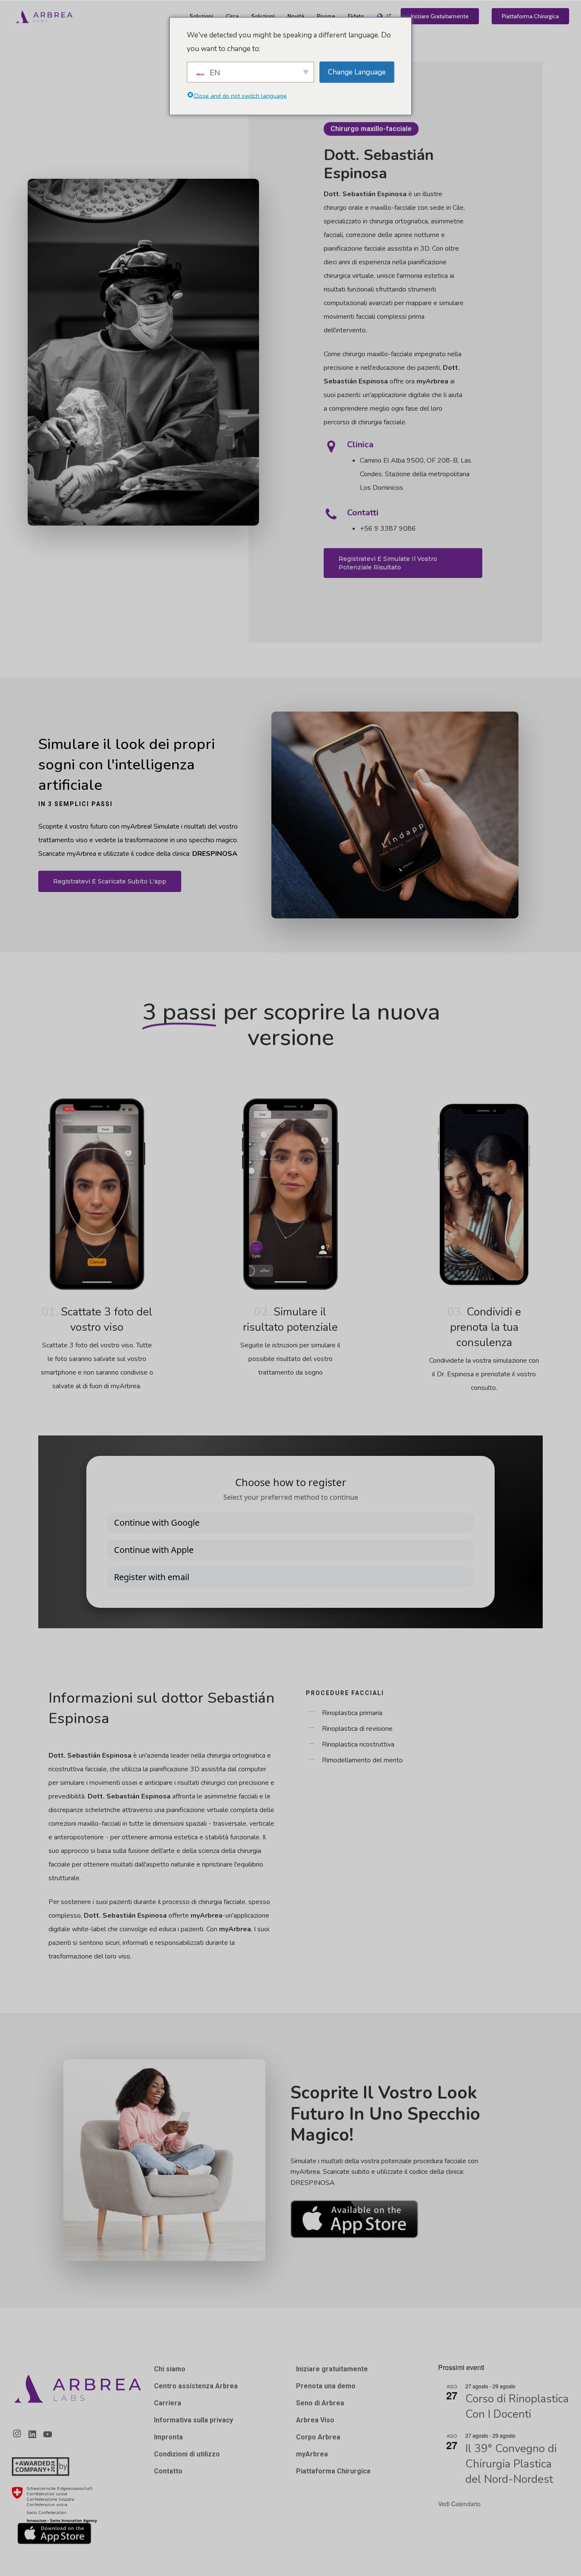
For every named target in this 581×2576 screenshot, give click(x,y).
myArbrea (312, 2454)
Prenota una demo (326, 2386)
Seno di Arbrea (320, 2403)
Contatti (363, 513)
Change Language (357, 72)
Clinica (360, 445)
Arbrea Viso (315, 2420)
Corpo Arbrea (318, 2437)
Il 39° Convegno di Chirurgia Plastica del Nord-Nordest (511, 2464)
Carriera (168, 2403)
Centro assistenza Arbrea (196, 2386)
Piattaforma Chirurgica (333, 2471)
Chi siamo (170, 2369)
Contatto (168, 2471)
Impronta (168, 2437)
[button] (403, 563)
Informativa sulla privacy (194, 2420)
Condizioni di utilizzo (187, 2454)
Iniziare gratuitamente (332, 2369)
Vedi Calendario (459, 2504)
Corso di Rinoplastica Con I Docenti (517, 2406)
